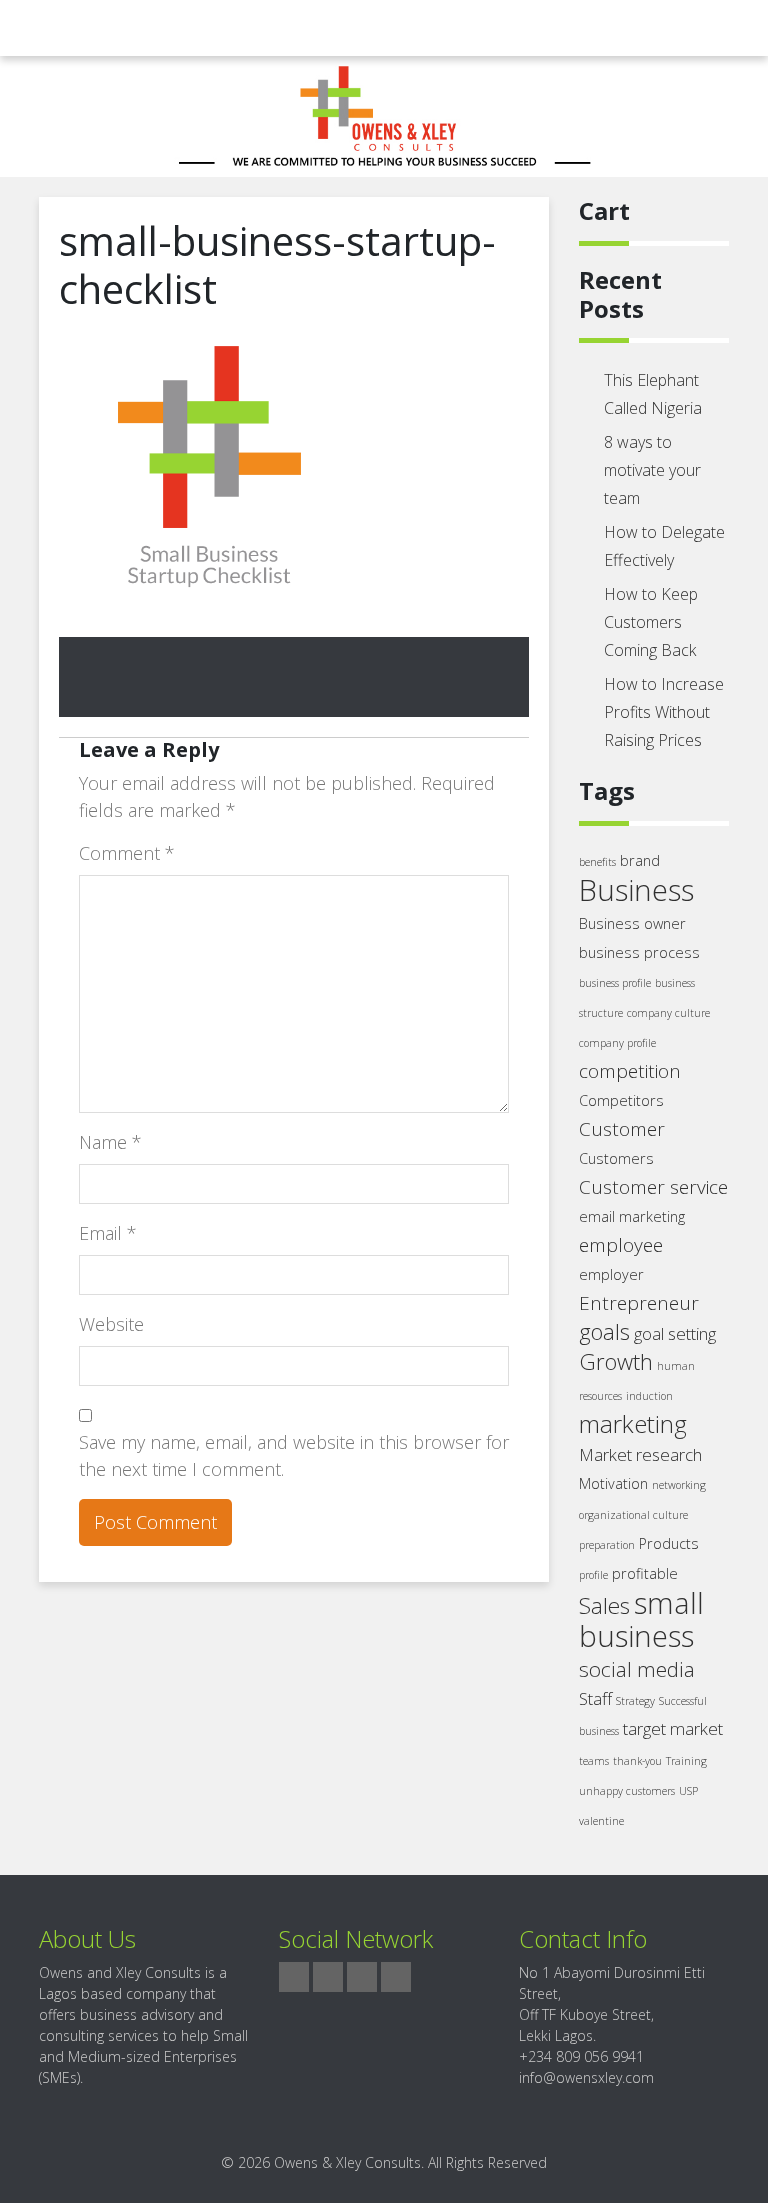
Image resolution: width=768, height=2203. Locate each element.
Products (669, 1543)
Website (111, 1324)
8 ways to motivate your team (652, 470)
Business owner (632, 923)
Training (686, 1761)
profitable (645, 1573)
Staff (595, 1698)
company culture (668, 1013)
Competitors (621, 1100)
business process (639, 952)
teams (594, 1761)
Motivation (613, 1483)
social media (637, 1669)
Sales (604, 1605)
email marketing (632, 1216)
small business (641, 1619)
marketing (633, 1423)
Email (108, 1233)
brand (640, 860)
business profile (615, 983)
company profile (617, 1043)
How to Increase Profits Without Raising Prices (664, 712)
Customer (622, 1129)
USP (688, 1791)
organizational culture (633, 1515)
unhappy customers (627, 1791)
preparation (607, 1545)
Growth (616, 1361)
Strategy (635, 1701)
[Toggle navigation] (52, 28)
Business (636, 890)
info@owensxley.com (586, 2077)
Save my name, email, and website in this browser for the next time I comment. (294, 1455)
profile (593, 1575)
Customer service (653, 1187)
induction (649, 1396)
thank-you (637, 1761)
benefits (597, 862)
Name (110, 1142)
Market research (640, 1454)
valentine (601, 1821)
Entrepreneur (639, 1303)
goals (604, 1331)
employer (611, 1274)
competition (630, 1071)
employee (621, 1245)
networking (679, 1485)
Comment (127, 853)
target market (673, 1728)
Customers (616, 1158)
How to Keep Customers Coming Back (651, 622)
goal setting (675, 1333)
